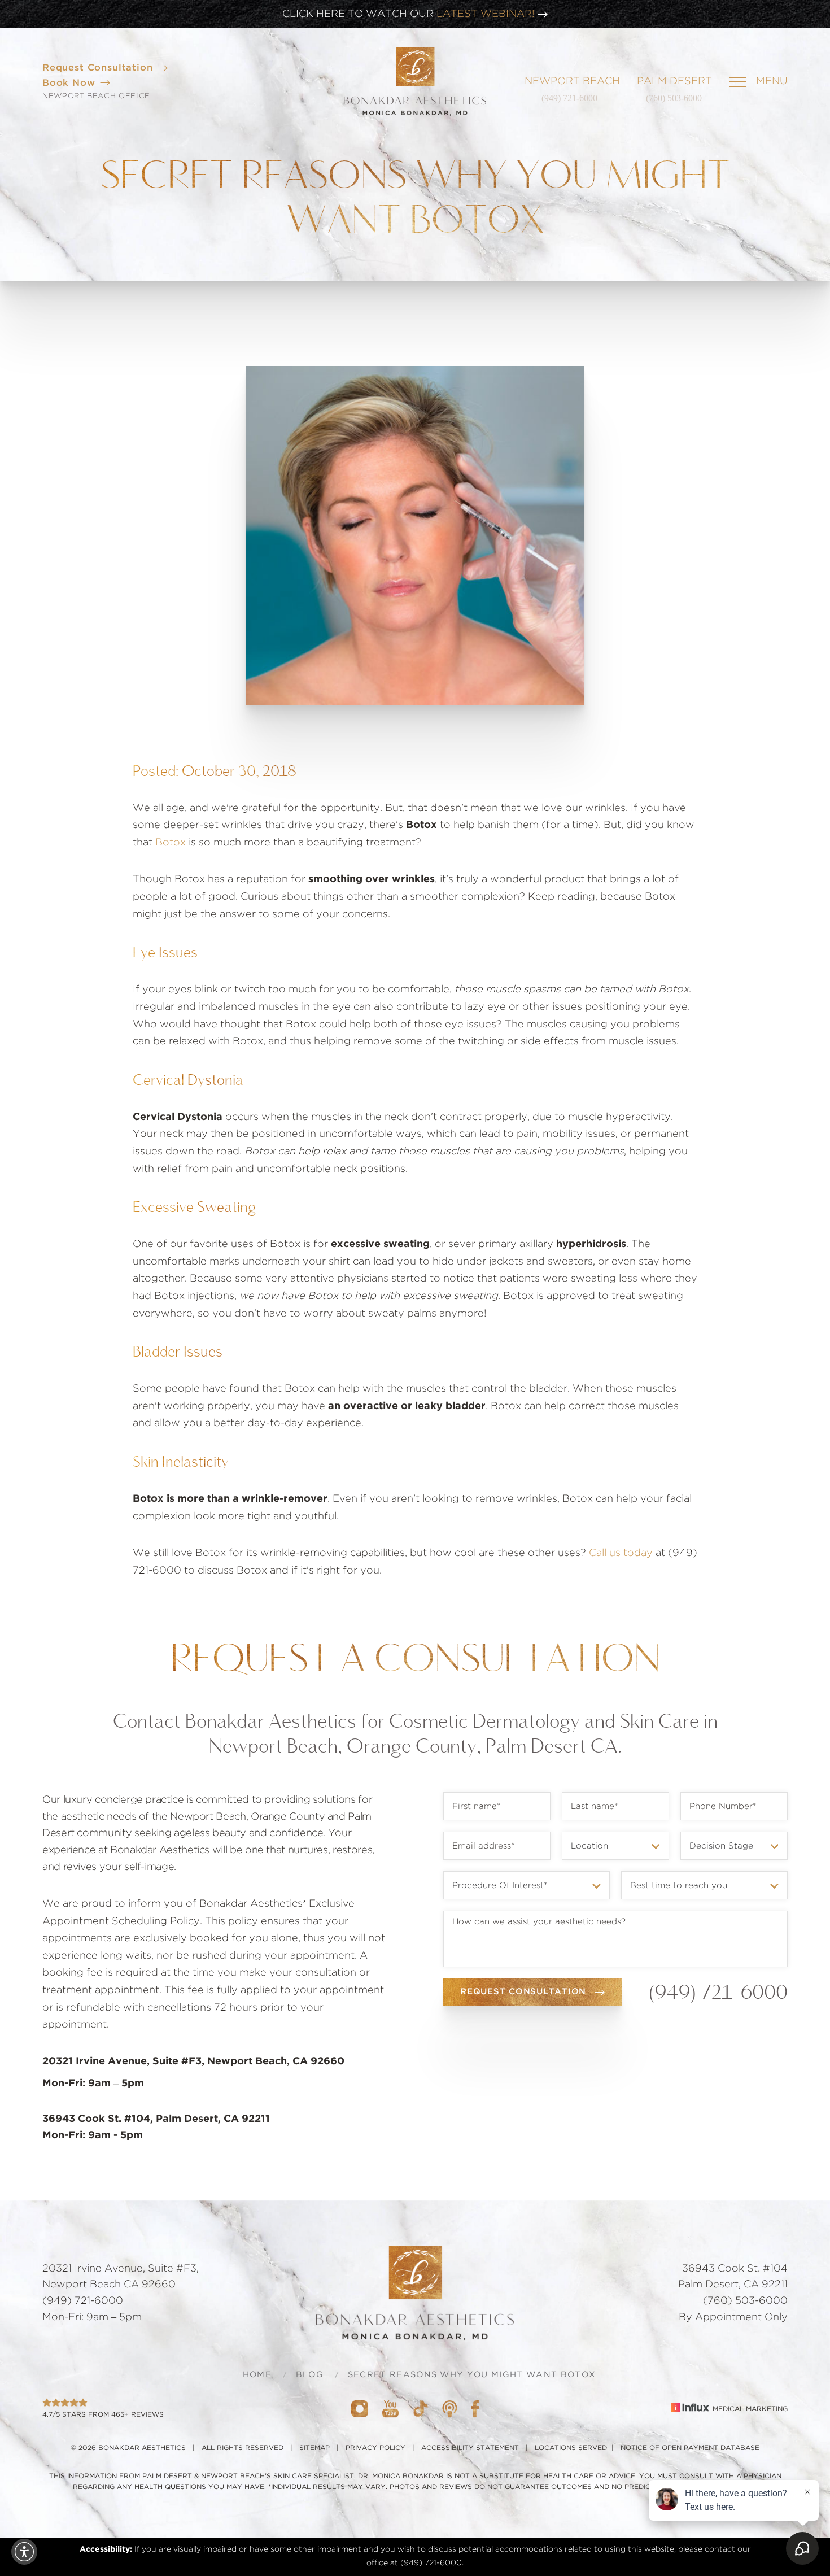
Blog (310, 2375)
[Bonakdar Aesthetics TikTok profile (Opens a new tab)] (420, 2409)
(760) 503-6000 (674, 98)
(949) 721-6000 (569, 98)
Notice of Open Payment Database (690, 2448)
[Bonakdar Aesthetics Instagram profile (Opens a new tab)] (360, 2409)
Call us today (621, 1553)
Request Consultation (98, 68)
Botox (171, 843)
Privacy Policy (375, 2448)
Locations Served (571, 2448)
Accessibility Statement (470, 2448)
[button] (24, 2552)
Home (257, 2375)
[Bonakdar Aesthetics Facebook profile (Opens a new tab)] (475, 2409)
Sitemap (314, 2448)
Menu (772, 81)
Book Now (69, 83)
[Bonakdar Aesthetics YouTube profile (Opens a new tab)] (390, 2409)
